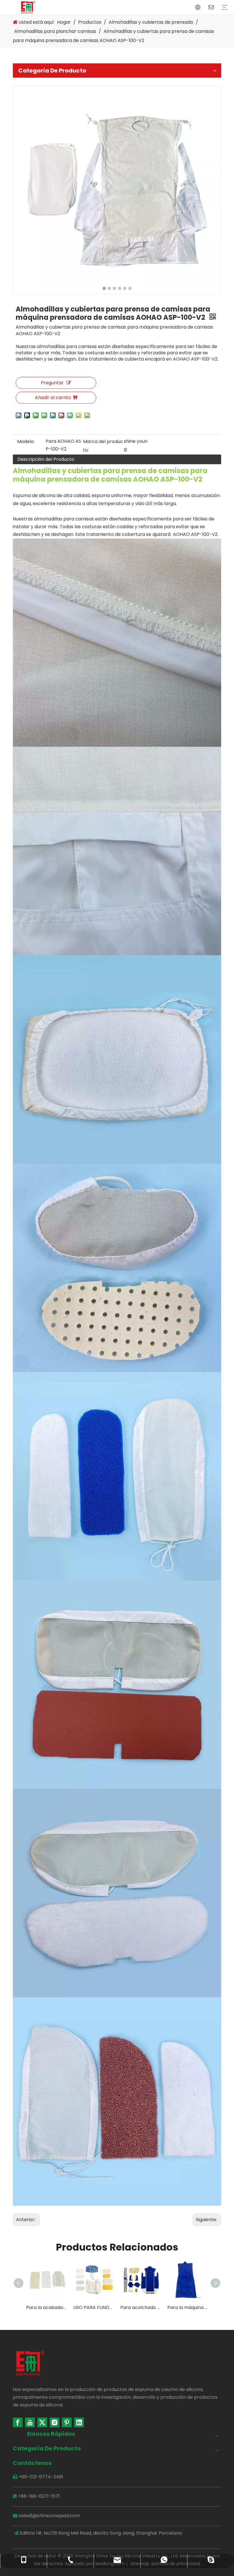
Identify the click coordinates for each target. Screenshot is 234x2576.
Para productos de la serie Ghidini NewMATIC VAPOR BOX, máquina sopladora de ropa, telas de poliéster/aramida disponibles (191, 2307)
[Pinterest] (67, 2422)
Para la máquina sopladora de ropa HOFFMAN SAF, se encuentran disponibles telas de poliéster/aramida (144, 2307)
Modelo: (26, 442)
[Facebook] (18, 2422)
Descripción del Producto (46, 459)
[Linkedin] (79, 2422)
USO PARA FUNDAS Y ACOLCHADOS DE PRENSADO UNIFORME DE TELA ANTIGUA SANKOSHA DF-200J (50, 2307)
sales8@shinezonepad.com (49, 2516)
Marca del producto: (103, 446)
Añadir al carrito (53, 398)
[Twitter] (42, 2422)
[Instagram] (55, 2422)
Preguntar (52, 383)
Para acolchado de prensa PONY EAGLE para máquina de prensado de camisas (97, 2307)
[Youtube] (30, 2422)
